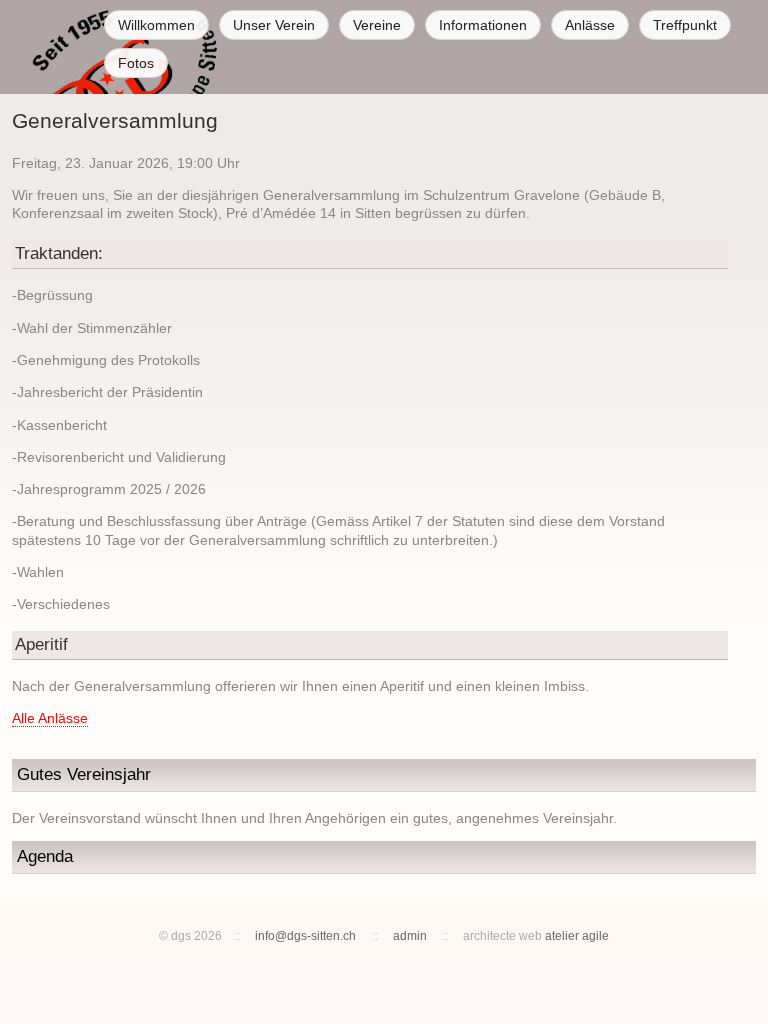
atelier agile (577, 936)
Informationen (483, 25)
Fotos (136, 63)
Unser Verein (274, 25)
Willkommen (156, 25)
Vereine (377, 25)
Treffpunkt (685, 25)
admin (410, 936)
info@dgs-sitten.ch (305, 936)
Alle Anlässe (50, 718)
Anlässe (590, 25)
